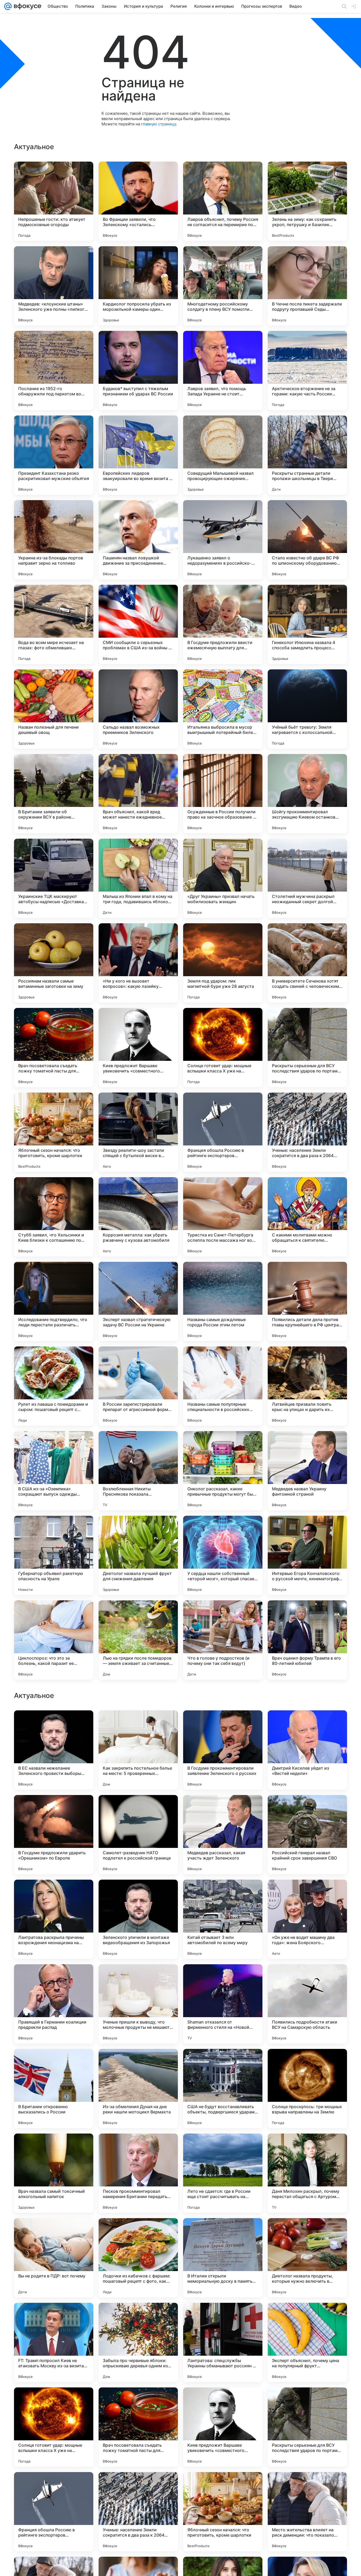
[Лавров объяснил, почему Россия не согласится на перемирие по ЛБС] (223, 201)
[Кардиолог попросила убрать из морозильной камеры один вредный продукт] (138, 286)
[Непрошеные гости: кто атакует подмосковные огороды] (54, 201)
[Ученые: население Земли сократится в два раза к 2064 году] (307, 1132)
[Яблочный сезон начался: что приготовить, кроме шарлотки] (54, 1132)
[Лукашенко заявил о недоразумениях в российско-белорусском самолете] (223, 540)
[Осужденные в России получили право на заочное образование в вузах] (223, 794)
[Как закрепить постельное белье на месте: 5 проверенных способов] (138, 2089)
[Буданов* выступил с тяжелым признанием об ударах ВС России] (138, 371)
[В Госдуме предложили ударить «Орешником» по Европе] (54, 2173)
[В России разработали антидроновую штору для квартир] (138, 1979)
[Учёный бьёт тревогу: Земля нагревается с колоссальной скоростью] (307, 709)
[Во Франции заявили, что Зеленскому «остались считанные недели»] (138, 201)
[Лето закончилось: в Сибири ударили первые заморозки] (138, 1809)
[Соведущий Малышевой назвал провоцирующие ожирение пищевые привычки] (223, 455)
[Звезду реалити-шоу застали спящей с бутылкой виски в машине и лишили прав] (138, 1132)
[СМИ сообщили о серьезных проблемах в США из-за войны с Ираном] (138, 624)
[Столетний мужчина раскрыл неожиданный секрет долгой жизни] (307, 878)
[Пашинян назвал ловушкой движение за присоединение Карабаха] (138, 540)
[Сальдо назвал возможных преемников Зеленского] (138, 709)
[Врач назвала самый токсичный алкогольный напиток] (54, 2512)
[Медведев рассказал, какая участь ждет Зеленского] (223, 2173)
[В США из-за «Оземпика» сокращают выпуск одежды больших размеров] (54, 1471)
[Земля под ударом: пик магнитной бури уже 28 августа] (223, 963)
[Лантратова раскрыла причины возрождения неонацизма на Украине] (54, 2258)
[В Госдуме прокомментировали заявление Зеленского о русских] (223, 2089)
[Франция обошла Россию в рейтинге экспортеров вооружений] (223, 1132)
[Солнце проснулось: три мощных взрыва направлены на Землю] (307, 2427)
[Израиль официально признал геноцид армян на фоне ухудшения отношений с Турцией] (223, 1809)
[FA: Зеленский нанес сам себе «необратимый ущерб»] (54, 1979)
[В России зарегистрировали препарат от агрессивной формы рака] (138, 1386)
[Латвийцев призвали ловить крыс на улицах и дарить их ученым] (307, 1386)
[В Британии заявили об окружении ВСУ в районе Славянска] (54, 794)
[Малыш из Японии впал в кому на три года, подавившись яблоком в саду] (138, 878)
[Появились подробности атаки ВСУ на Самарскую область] (307, 2342)
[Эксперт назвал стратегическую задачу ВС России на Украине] (138, 1301)
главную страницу (159, 124)
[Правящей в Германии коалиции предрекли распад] (54, 2342)
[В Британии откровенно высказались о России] (54, 2427)
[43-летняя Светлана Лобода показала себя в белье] (307, 1979)
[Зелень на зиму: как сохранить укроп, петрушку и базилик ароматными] (307, 201)
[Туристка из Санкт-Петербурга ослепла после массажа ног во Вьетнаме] (223, 1217)
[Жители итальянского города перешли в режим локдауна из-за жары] (54, 1725)
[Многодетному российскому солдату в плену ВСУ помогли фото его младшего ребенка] (223, 286)
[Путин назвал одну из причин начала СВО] (54, 1894)
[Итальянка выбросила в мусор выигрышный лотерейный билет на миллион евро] (223, 709)
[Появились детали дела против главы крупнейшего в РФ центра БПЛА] (307, 1301)
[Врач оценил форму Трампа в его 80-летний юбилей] (307, 1640)
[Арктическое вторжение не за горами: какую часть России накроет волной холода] (307, 371)
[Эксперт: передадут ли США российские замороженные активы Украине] (138, 1725)
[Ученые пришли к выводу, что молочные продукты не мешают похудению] (138, 2342)
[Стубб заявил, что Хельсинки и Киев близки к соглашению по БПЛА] (54, 1217)
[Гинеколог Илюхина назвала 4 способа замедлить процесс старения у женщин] (307, 624)
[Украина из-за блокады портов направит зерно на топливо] (54, 540)
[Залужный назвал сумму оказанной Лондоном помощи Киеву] (223, 1725)
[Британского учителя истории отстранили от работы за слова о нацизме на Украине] (138, 1894)
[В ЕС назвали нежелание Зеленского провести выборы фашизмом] (54, 2089)
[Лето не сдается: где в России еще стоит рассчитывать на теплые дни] (223, 2512)
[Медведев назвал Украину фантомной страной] (307, 1471)
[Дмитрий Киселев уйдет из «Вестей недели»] (307, 2089)
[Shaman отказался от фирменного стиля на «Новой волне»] (223, 2342)
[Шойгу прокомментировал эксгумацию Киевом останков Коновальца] (307, 794)
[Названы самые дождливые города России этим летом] (223, 1301)
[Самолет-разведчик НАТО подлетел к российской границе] (138, 2173)
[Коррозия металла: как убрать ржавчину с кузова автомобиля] (138, 1217)
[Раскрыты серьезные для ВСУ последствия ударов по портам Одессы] (307, 1048)
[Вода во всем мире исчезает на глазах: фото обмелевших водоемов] (54, 624)
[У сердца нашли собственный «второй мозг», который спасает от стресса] (223, 1555)
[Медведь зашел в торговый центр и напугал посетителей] (307, 1809)
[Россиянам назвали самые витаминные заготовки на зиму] (54, 963)
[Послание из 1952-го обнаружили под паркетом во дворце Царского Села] (54, 371)
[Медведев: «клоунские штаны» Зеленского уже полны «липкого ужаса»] (54, 286)
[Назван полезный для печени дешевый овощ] (54, 709)
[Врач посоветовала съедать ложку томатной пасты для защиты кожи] (54, 1048)
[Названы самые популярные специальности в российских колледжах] (223, 1386)
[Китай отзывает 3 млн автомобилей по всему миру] (223, 2258)
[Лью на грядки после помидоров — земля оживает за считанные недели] (138, 1640)
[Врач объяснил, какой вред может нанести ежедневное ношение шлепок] (138, 794)
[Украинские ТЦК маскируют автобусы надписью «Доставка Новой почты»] (54, 878)
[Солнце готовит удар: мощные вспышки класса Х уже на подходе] (223, 1048)
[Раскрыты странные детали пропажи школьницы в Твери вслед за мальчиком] (307, 455)
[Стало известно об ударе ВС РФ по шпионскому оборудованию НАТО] (307, 540)
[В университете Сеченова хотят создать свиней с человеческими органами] (307, 963)
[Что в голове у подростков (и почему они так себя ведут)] (223, 1640)
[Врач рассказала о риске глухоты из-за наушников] (223, 1894)
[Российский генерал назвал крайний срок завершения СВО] (307, 2173)
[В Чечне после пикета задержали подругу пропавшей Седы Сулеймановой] (307, 286)
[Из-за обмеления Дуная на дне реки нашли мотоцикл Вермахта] (138, 2427)
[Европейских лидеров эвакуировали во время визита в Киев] (138, 455)
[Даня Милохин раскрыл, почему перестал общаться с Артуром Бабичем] (307, 2512)
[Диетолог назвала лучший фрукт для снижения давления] (138, 1555)
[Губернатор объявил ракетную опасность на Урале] (54, 1555)
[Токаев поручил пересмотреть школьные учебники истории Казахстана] (307, 1894)
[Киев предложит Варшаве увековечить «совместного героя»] (138, 1048)
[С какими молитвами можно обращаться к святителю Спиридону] (307, 1217)
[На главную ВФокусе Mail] (26, 6)
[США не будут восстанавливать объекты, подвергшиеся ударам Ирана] (223, 2427)
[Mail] (8, 6)
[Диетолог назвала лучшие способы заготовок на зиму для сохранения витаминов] (223, 1979)
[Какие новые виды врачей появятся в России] (307, 1725)
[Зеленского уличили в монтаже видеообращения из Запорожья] (138, 2258)
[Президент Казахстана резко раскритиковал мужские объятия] (54, 455)
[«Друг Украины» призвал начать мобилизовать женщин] (223, 878)
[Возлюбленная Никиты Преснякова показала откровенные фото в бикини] (138, 1471)
